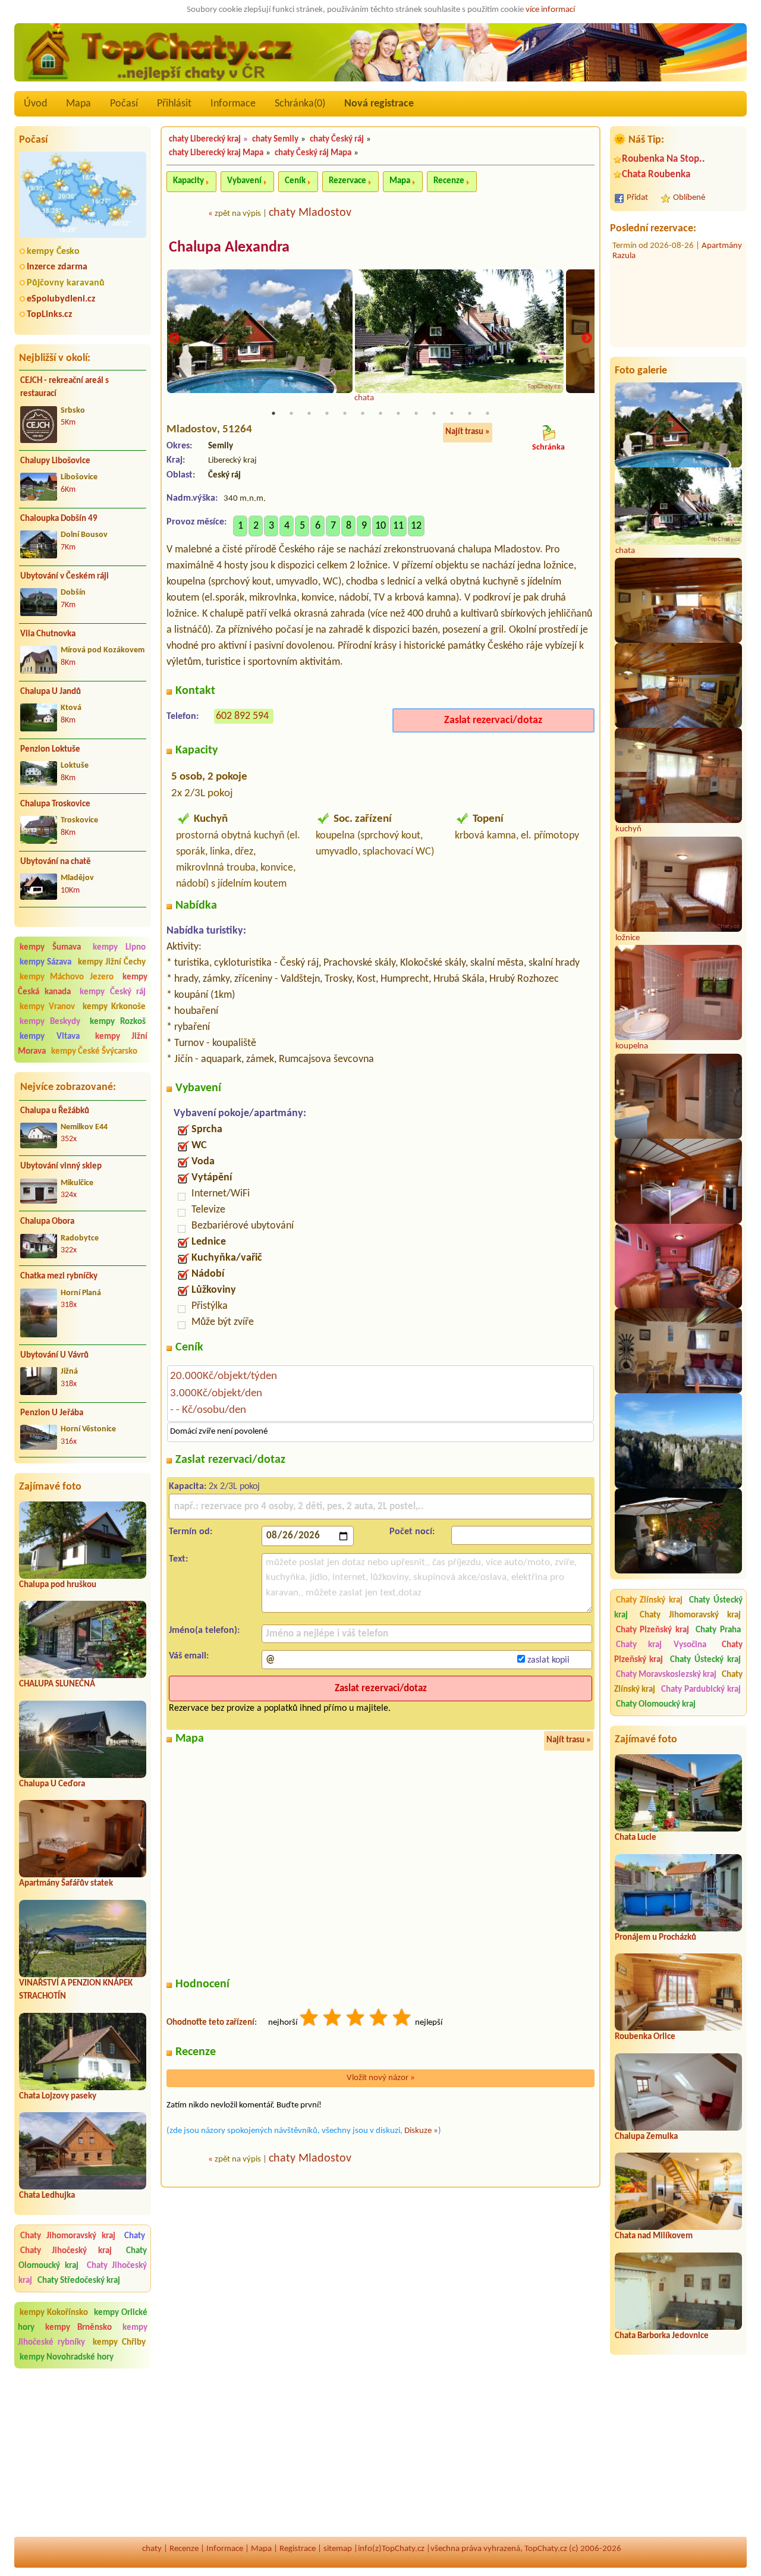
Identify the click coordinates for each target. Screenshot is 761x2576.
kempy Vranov (47, 1007)
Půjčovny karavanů (66, 283)
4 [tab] (327, 413)
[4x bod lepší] (379, 2019)
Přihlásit (174, 104)
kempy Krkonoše (114, 1007)
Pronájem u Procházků (655, 1938)
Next (587, 338)
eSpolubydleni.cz (61, 299)
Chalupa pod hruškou (58, 1585)
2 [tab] (291, 413)
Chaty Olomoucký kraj (656, 1705)
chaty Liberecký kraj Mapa (216, 153)
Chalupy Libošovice (55, 461)
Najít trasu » (468, 432)
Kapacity (188, 181)
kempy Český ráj (113, 992)
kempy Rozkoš (118, 1022)
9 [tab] (416, 413)
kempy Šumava (50, 948)
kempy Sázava (45, 962)
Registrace (298, 2549)
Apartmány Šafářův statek (66, 1884)
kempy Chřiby (119, 2343)
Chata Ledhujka (47, 2196)
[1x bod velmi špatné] (310, 2019)
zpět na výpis (238, 214)
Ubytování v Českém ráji (65, 577)
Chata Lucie (636, 1838)
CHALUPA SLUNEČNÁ (57, 1684)
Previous (174, 338)
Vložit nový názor (381, 2078)
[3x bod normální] (356, 2019)
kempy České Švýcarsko (94, 1052)
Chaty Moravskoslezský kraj (666, 1675)
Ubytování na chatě (56, 862)
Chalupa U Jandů (51, 692)
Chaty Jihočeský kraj (66, 2251)
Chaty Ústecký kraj (705, 1660)
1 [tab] (273, 413)
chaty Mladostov (310, 213)
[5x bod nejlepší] (402, 2019)
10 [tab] (434, 413)
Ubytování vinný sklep (61, 1166)
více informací (550, 10)
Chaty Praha (718, 1630)
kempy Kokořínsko (54, 2313)
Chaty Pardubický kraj (701, 1690)
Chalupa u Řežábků (55, 1111)
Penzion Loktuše (50, 750)
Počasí (124, 104)
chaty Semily (275, 139)
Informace (233, 104)
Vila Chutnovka (48, 634)
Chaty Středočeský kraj (79, 2281)
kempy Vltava (50, 1037)
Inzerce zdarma (57, 267)
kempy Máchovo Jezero (67, 977)
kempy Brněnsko (78, 2328)
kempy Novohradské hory (67, 2357)
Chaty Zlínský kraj (649, 1600)
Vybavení (244, 181)
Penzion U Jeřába (52, 1413)
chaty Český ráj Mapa (313, 153)
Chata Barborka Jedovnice (662, 2336)
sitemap (338, 2549)
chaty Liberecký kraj (205, 139)
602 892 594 (242, 716)
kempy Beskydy (50, 1022)
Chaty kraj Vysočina (661, 1645)
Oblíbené (689, 198)
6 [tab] (363, 413)
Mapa (78, 104)
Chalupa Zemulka (646, 2137)
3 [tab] (309, 413)
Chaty (135, 2236)
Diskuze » (421, 2131)
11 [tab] (452, 413)
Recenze (449, 181)
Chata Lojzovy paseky (58, 2096)
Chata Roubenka (656, 175)
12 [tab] (470, 413)
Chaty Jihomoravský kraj (68, 2236)
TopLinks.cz (49, 315)
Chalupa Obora (47, 1222)
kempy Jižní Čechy (112, 962)
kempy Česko (53, 252)
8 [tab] (398, 413)
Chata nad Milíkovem (654, 2236)
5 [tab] (345, 413)
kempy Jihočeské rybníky (83, 2335)
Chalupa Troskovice (55, 804)
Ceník (295, 181)
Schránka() (300, 104)
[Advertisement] (83, 2453)
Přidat (637, 198)
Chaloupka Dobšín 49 (59, 519)
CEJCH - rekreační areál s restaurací (65, 388)
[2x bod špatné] (333, 2019)
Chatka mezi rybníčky (59, 1276)
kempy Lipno (119, 948)
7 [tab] (380, 413)
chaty (152, 2549)
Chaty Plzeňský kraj (652, 1630)
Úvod (35, 104)
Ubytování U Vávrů (54, 1355)
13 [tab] (488, 413)
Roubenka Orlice (645, 2037)
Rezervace (348, 181)
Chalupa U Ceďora (52, 1784)
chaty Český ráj (337, 139)
